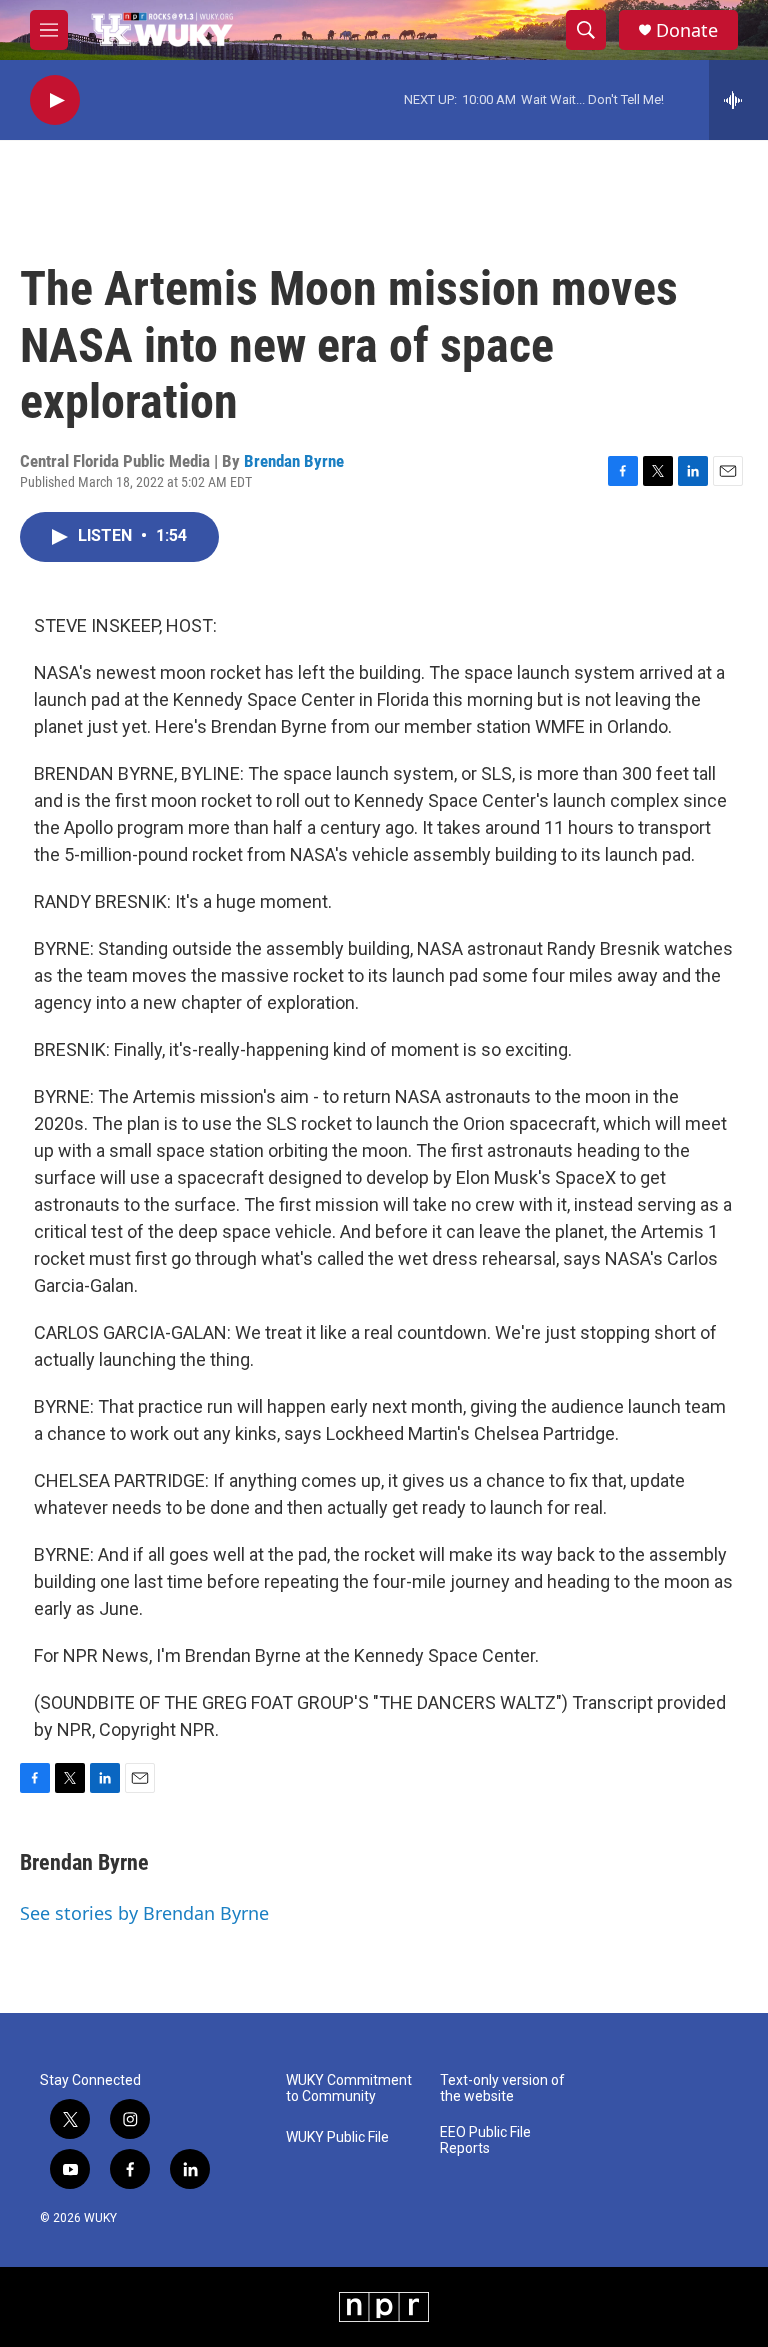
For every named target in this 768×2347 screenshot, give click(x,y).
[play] (55, 100)
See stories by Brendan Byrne (144, 1913)
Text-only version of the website (502, 2088)
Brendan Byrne (294, 461)
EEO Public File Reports (485, 2140)
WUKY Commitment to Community (349, 2088)
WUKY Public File (337, 2137)
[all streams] (738, 100)
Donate (687, 30)
